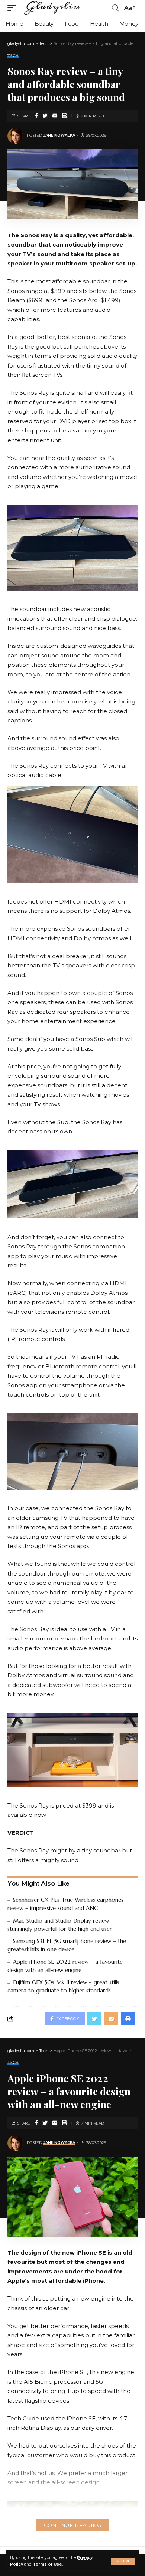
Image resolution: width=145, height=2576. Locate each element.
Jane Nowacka (59, 135)
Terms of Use (47, 2564)
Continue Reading (72, 2525)
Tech (13, 56)
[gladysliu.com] (52, 8)
